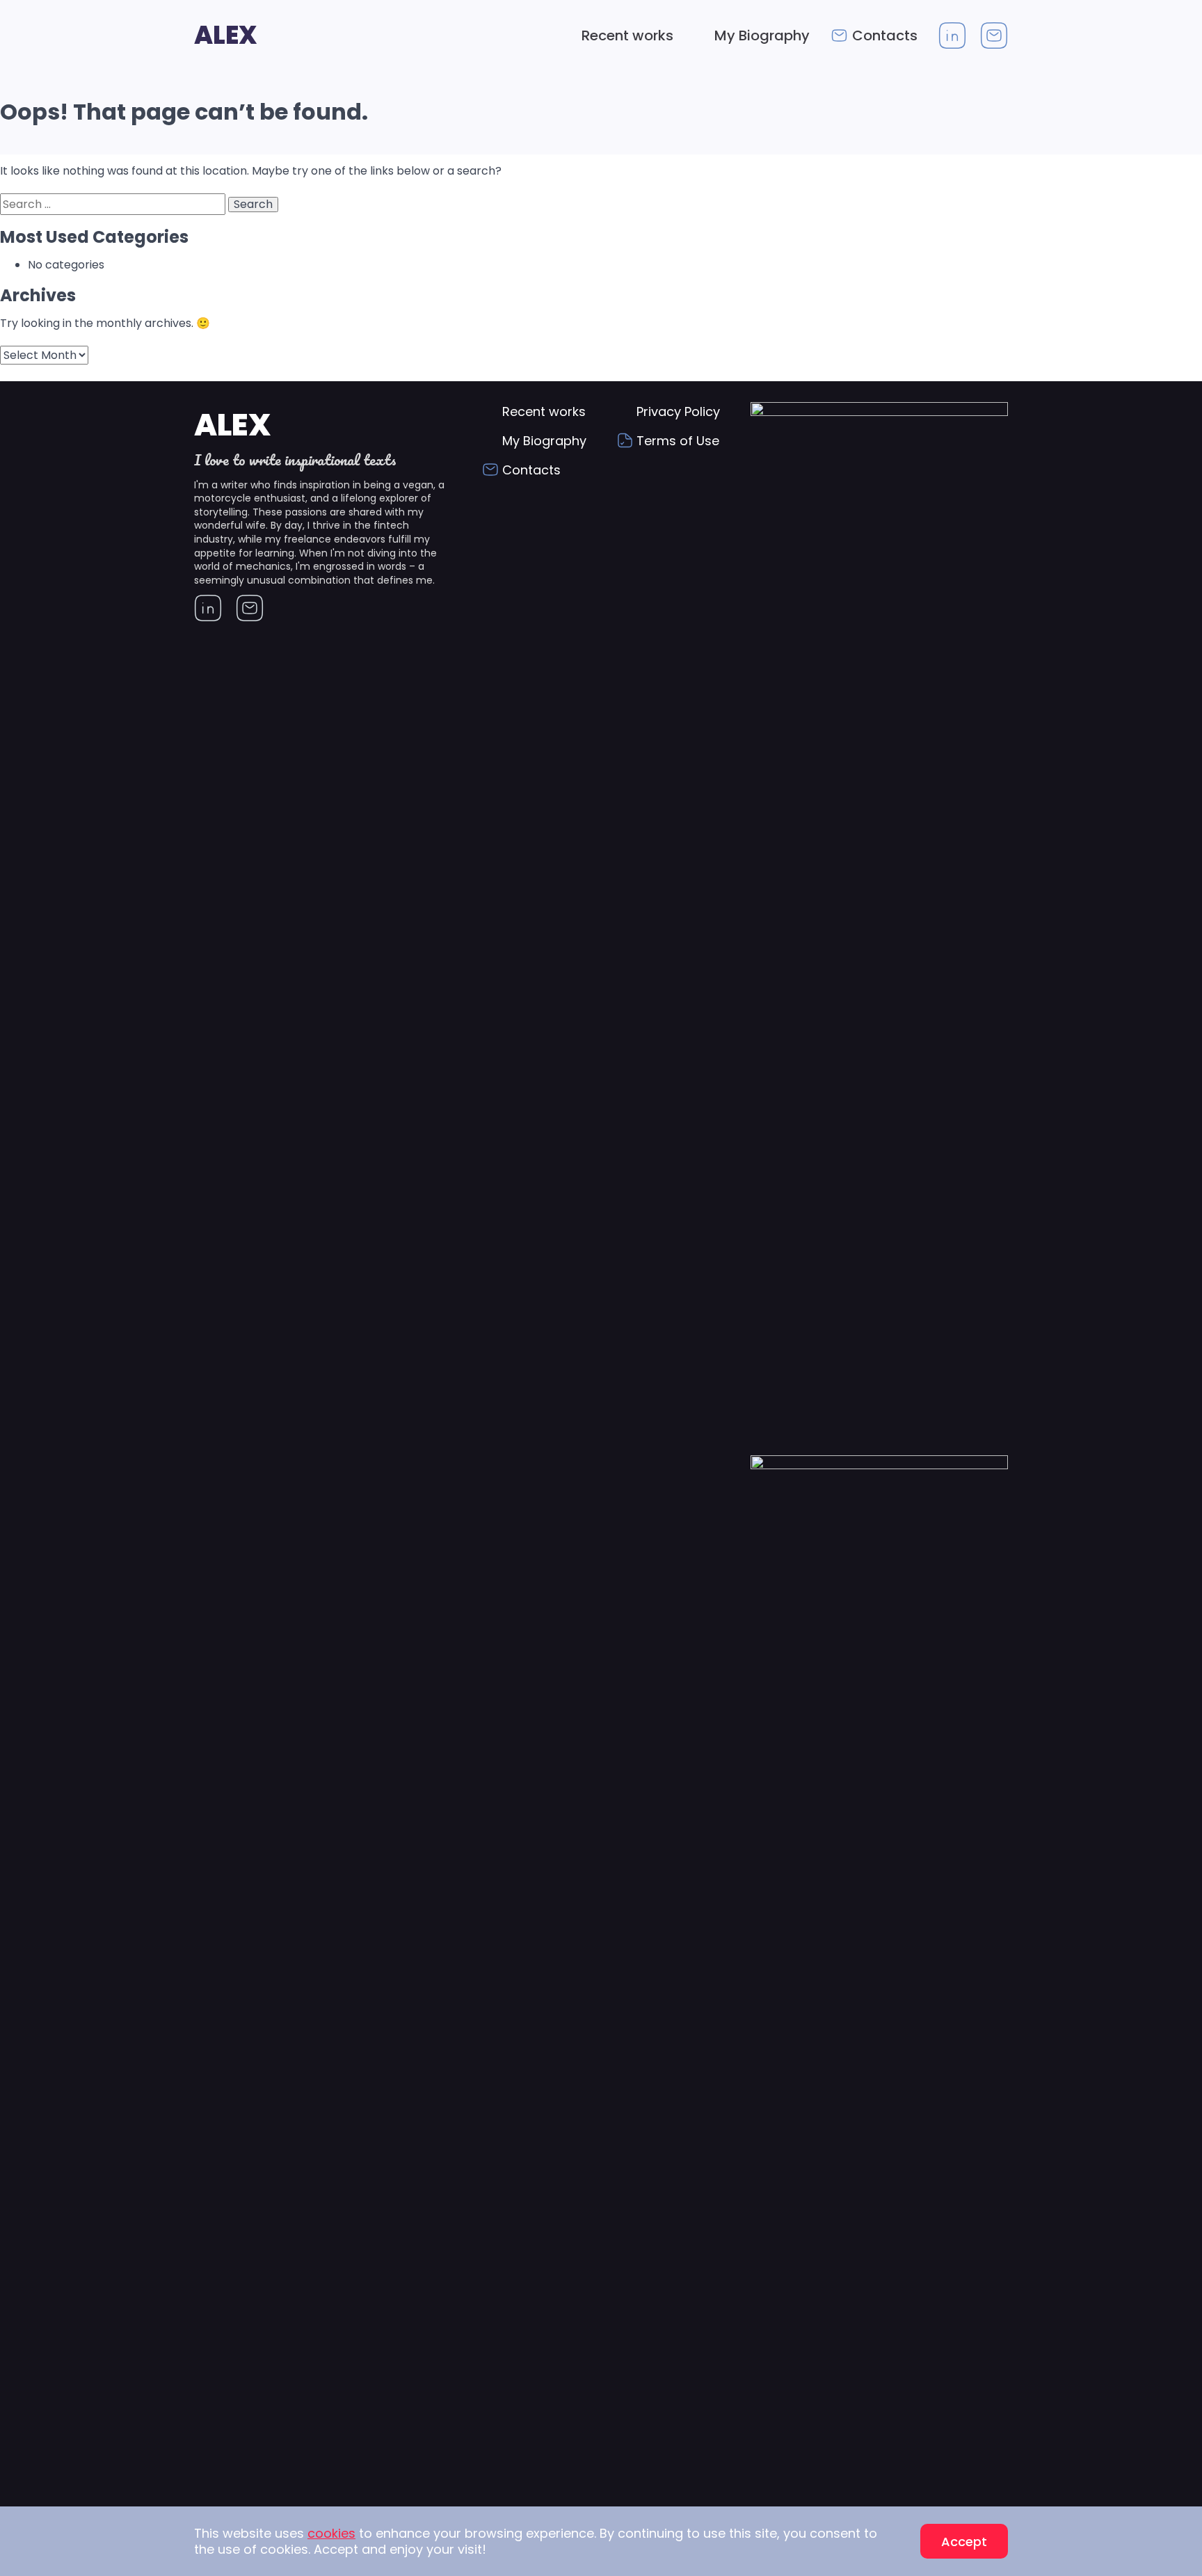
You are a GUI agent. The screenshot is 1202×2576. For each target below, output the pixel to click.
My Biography (762, 35)
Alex (226, 35)
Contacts (885, 35)
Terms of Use (678, 441)
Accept (964, 2542)
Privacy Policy (678, 411)
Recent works (627, 35)
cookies (331, 2533)
